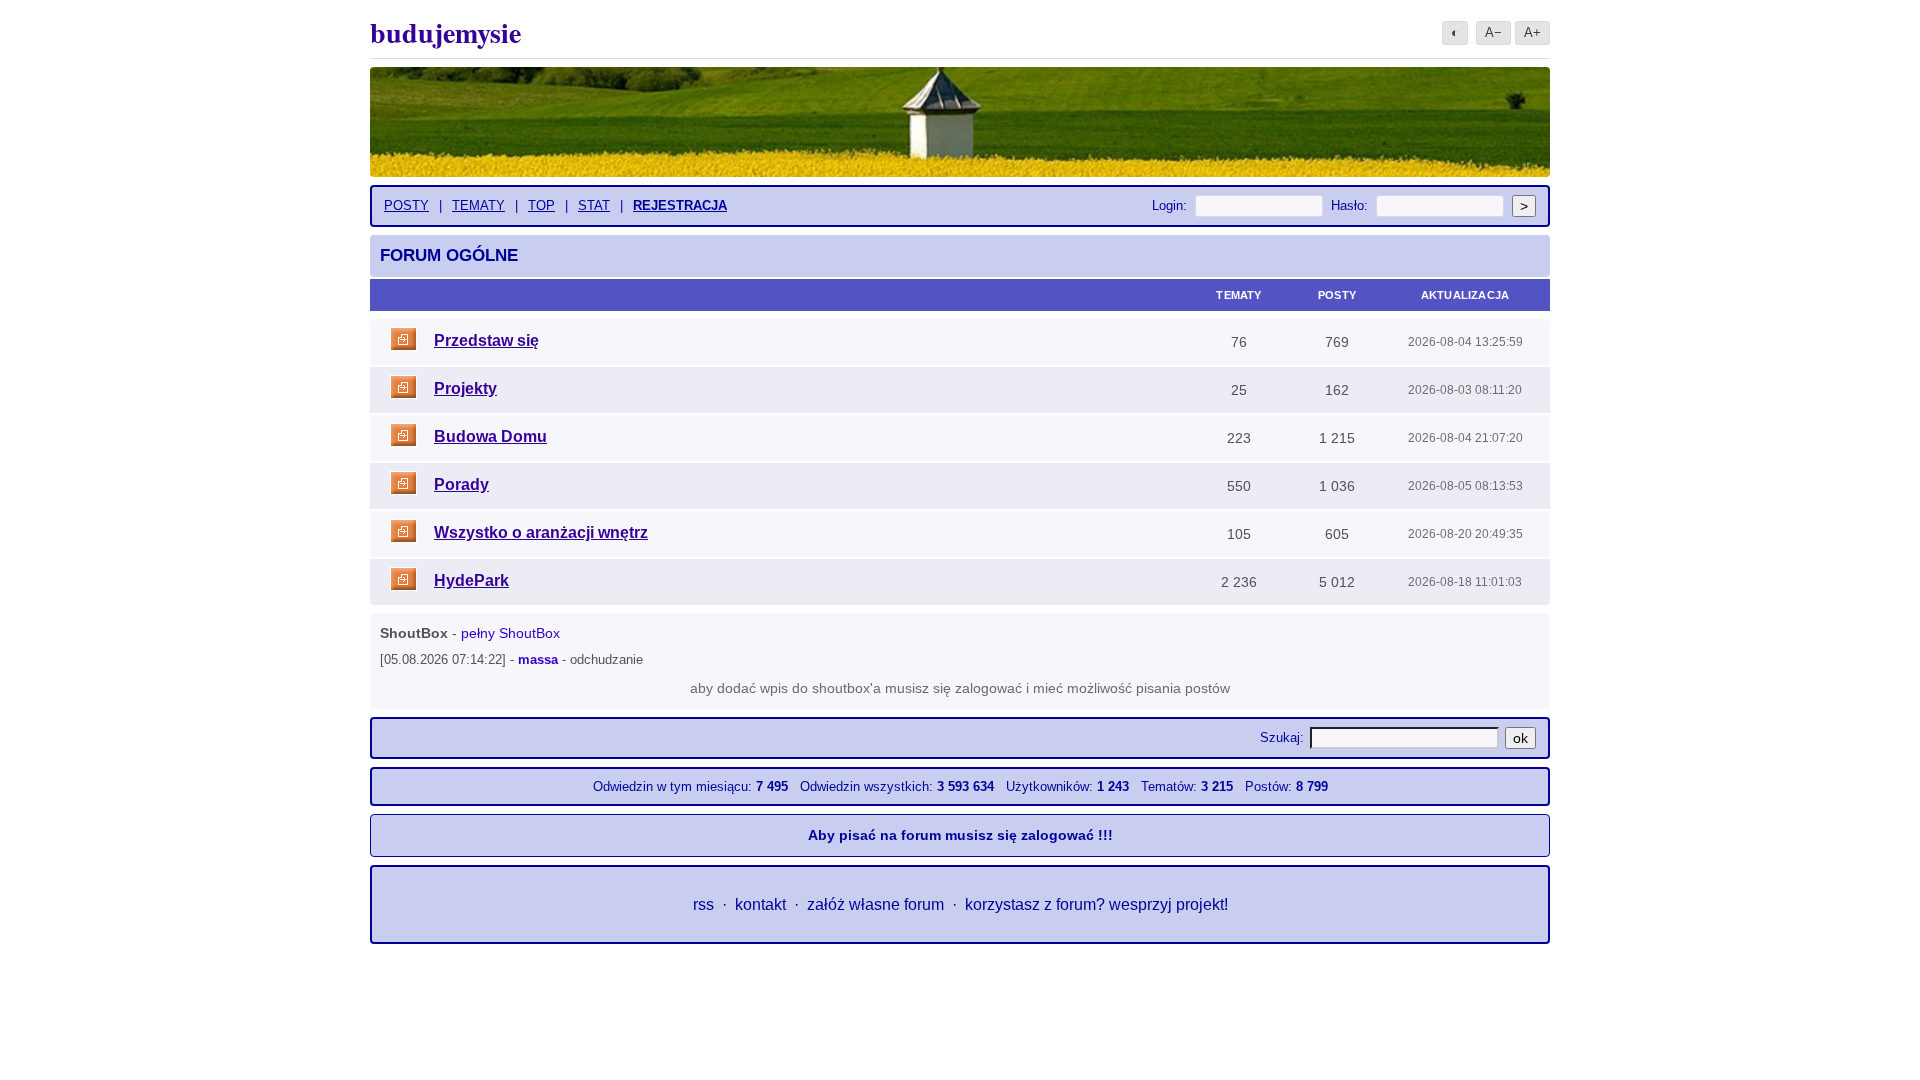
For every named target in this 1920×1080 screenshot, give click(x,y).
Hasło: (1349, 205)
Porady (461, 484)
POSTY (406, 205)
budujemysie (445, 32)
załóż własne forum (875, 904)
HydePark (471, 580)
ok (1520, 738)
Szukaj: (1282, 737)
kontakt (760, 904)
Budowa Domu (490, 436)
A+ (1532, 32)
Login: (1169, 205)
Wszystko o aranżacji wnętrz (541, 532)
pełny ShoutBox (510, 633)
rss (703, 904)
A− (1493, 32)
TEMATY (478, 205)
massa (538, 659)
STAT (594, 205)
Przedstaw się (486, 340)
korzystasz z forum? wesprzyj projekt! (1096, 904)
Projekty (465, 388)
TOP (541, 205)
